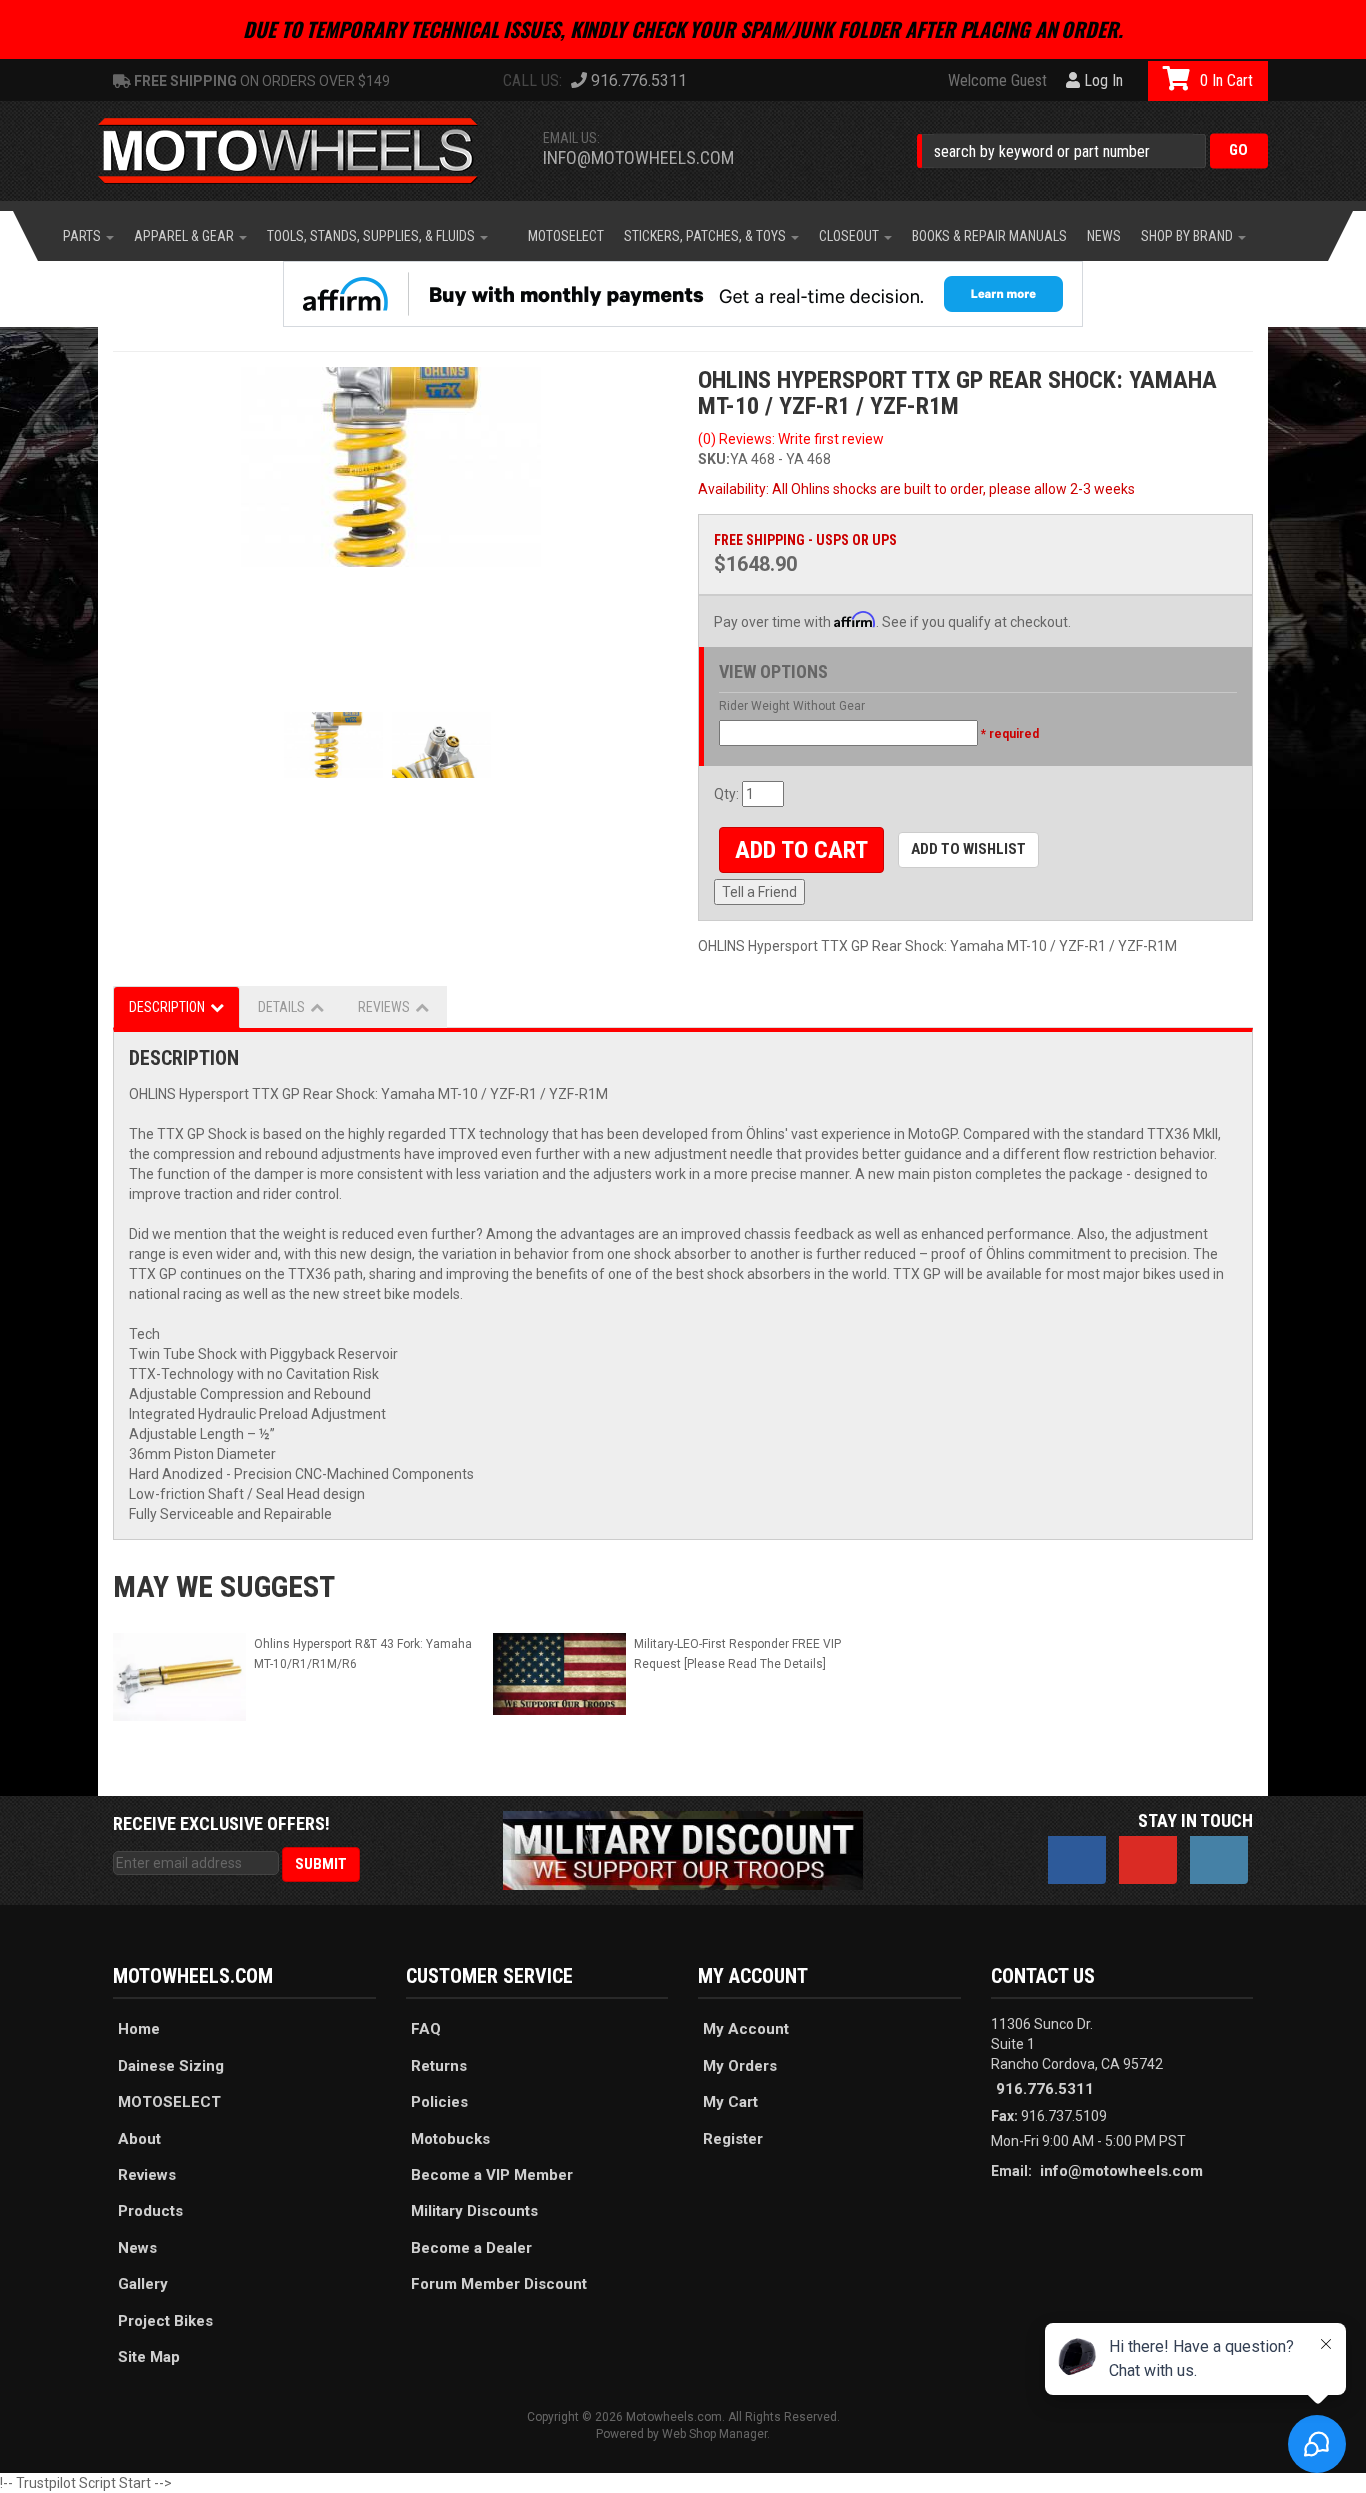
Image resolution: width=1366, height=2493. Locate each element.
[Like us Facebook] (1077, 1860)
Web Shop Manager (714, 2434)
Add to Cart (801, 850)
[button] (1092, 150)
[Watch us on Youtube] (1148, 1860)
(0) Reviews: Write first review (791, 439)
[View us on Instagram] (1219, 1860)
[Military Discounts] (683, 1849)
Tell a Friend (759, 892)
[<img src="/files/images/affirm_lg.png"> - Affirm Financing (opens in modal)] (683, 294)
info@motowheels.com (638, 157)
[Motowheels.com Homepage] (303, 151)
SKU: (714, 459)
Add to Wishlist (968, 849)
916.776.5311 (1045, 2089)
